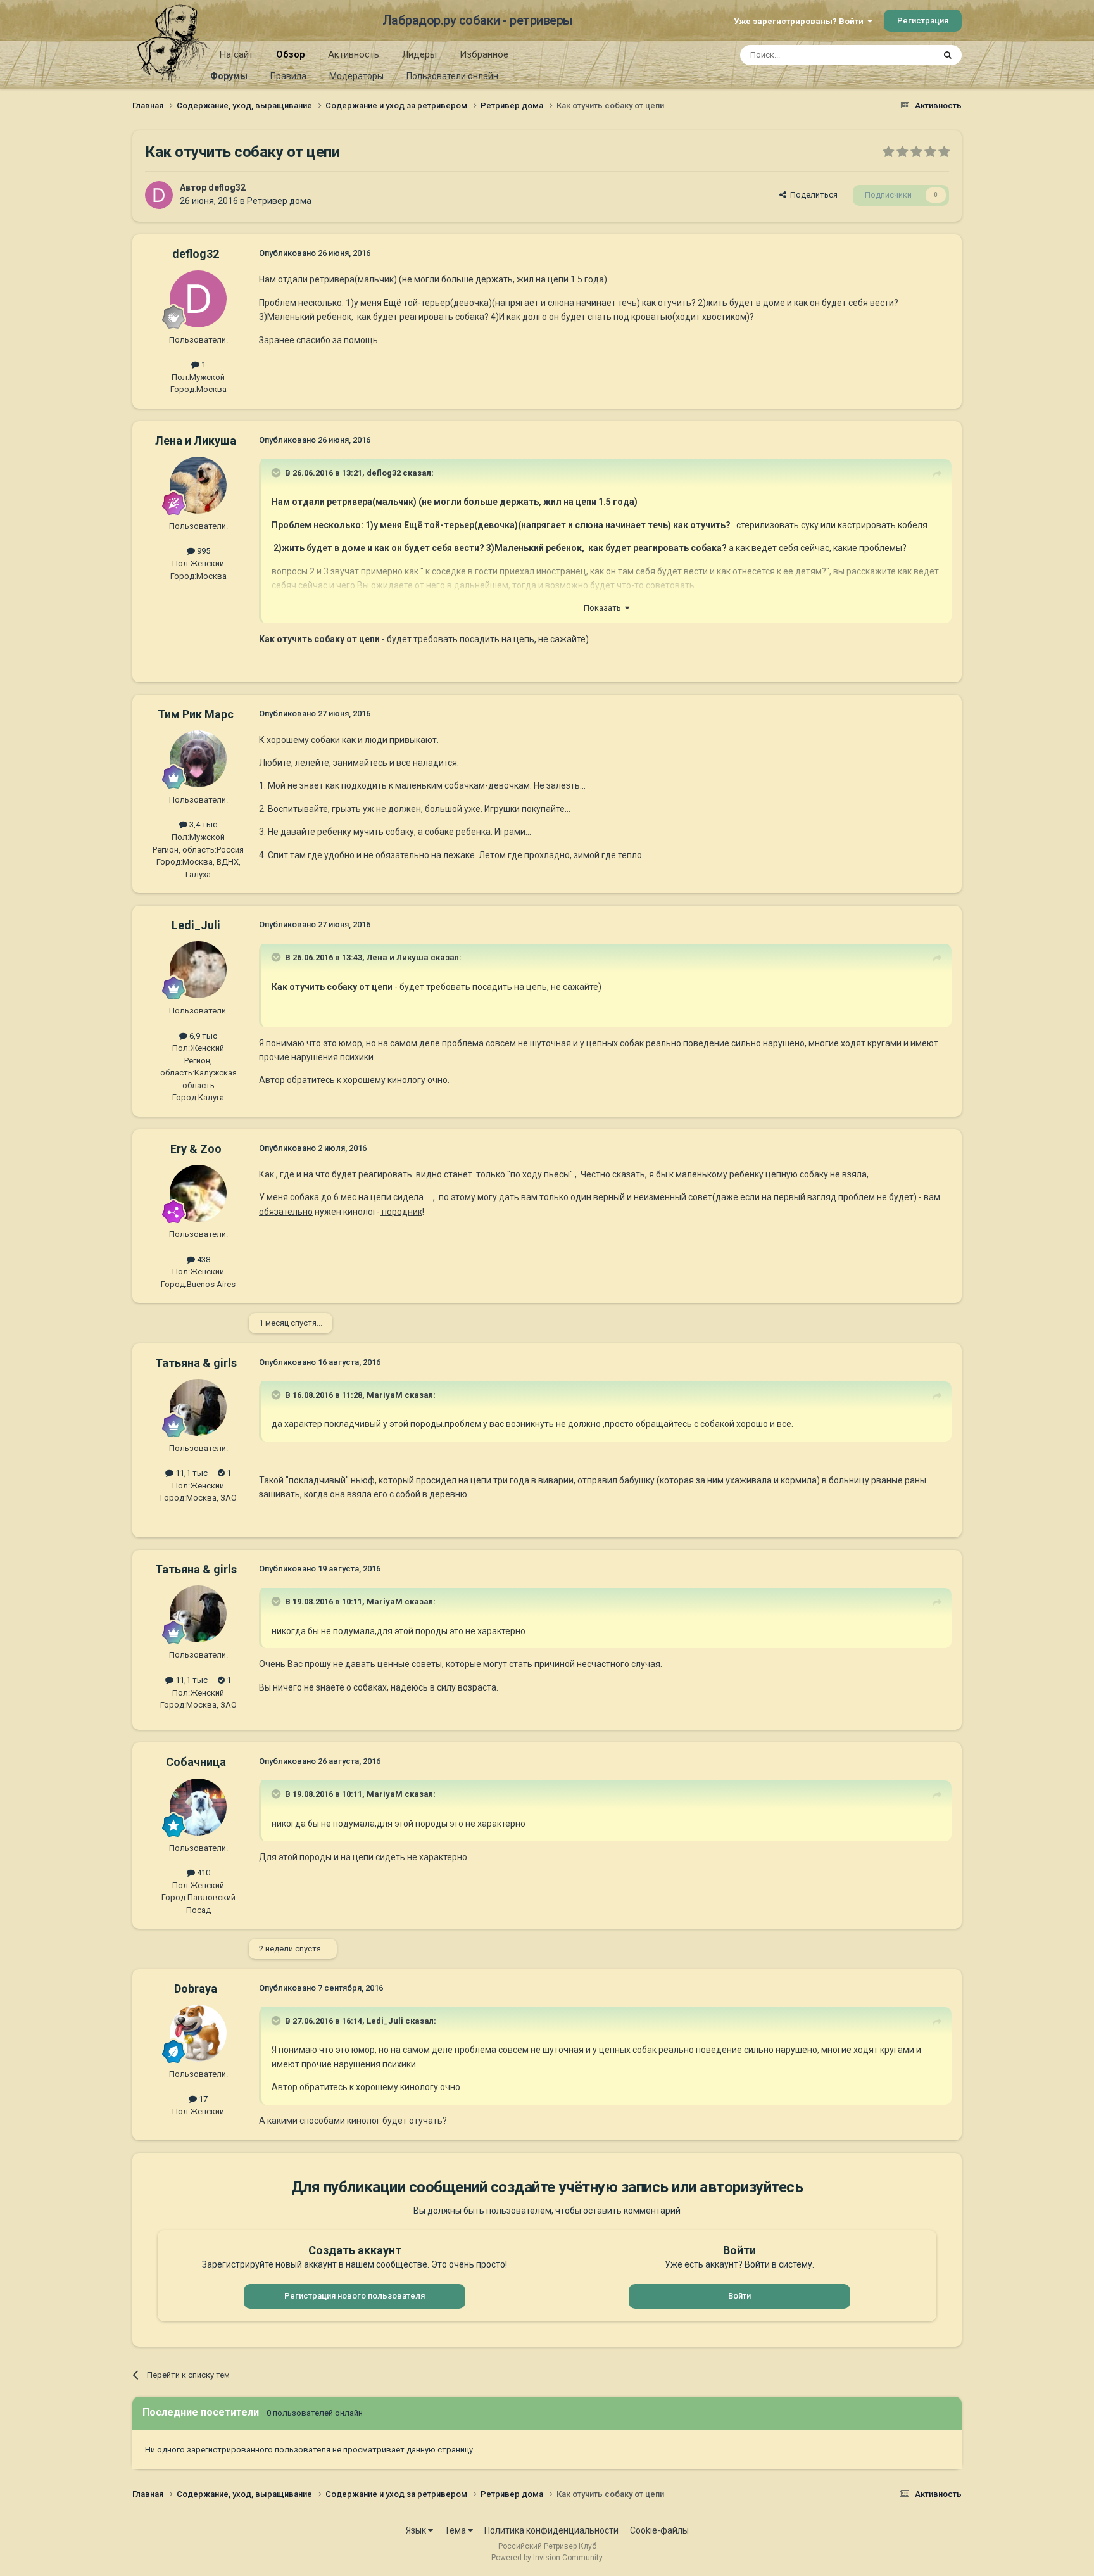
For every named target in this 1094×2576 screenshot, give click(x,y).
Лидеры (419, 54)
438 (203, 1259)
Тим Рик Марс (196, 714)
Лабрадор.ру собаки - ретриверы (478, 20)
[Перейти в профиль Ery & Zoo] (198, 1193)
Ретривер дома (279, 201)
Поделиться (812, 195)
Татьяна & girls (196, 1363)
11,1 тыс (191, 1473)
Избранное (484, 54)
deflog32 (227, 187)
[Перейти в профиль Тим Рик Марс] (198, 759)
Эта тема (900, 55)
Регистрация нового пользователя (355, 2296)
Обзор (291, 54)
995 (203, 551)
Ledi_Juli (196, 925)
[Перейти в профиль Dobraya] (198, 2033)
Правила (288, 76)
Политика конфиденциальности (551, 2530)
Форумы (229, 76)
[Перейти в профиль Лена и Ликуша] (198, 485)
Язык (417, 2530)
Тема (456, 2530)
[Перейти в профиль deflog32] (159, 195)
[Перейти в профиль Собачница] (198, 1807)
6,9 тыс (202, 1036)
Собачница (196, 1762)
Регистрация (923, 21)
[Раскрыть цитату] (277, 473)
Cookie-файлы (659, 2530)
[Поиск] (948, 55)
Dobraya (196, 1989)
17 (202, 2099)
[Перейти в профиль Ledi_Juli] (198, 970)
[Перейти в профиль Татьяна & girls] (198, 1407)
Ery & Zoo (196, 1149)
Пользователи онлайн (452, 76)
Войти (739, 2296)
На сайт (236, 54)
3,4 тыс (202, 824)
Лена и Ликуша (196, 441)
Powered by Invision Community (547, 2558)
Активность (354, 54)
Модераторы (356, 76)
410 (203, 1873)
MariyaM (385, 1395)
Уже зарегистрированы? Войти (801, 21)
